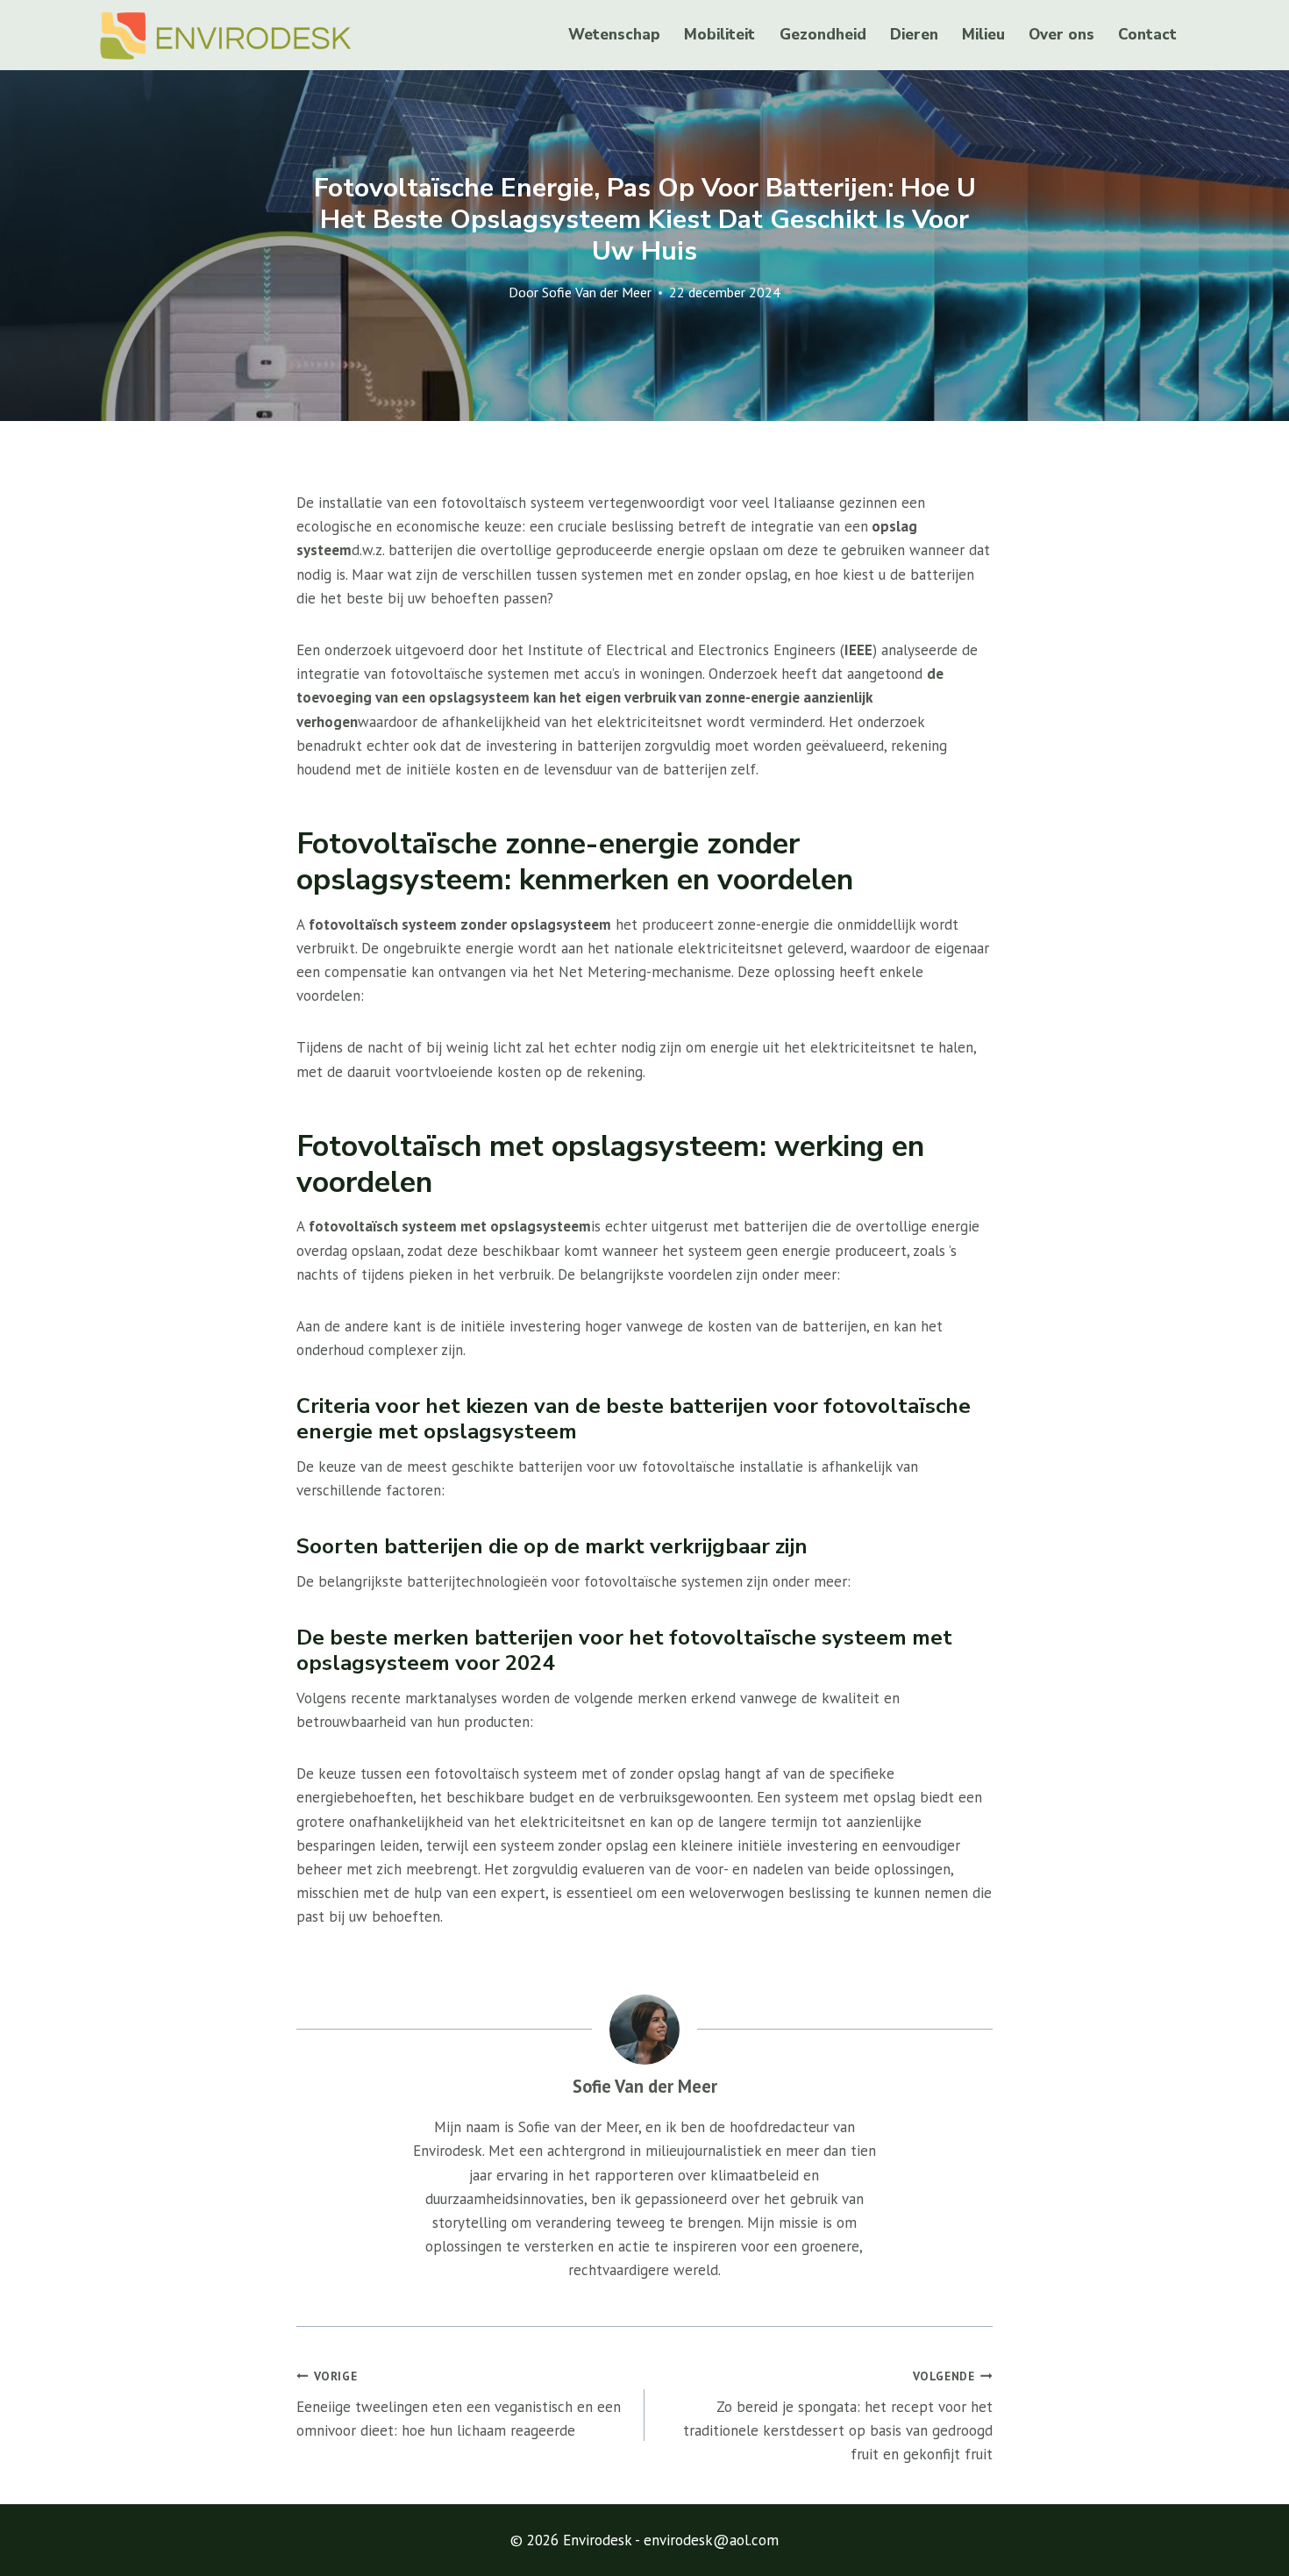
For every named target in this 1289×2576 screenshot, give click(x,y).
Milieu (983, 35)
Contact (1147, 35)
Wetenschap (614, 35)
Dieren (914, 35)
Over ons (1061, 35)
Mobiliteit (719, 35)
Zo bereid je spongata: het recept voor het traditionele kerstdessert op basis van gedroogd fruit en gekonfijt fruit (838, 2416)
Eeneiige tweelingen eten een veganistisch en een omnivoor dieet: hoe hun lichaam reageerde (459, 2404)
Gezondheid (823, 35)
